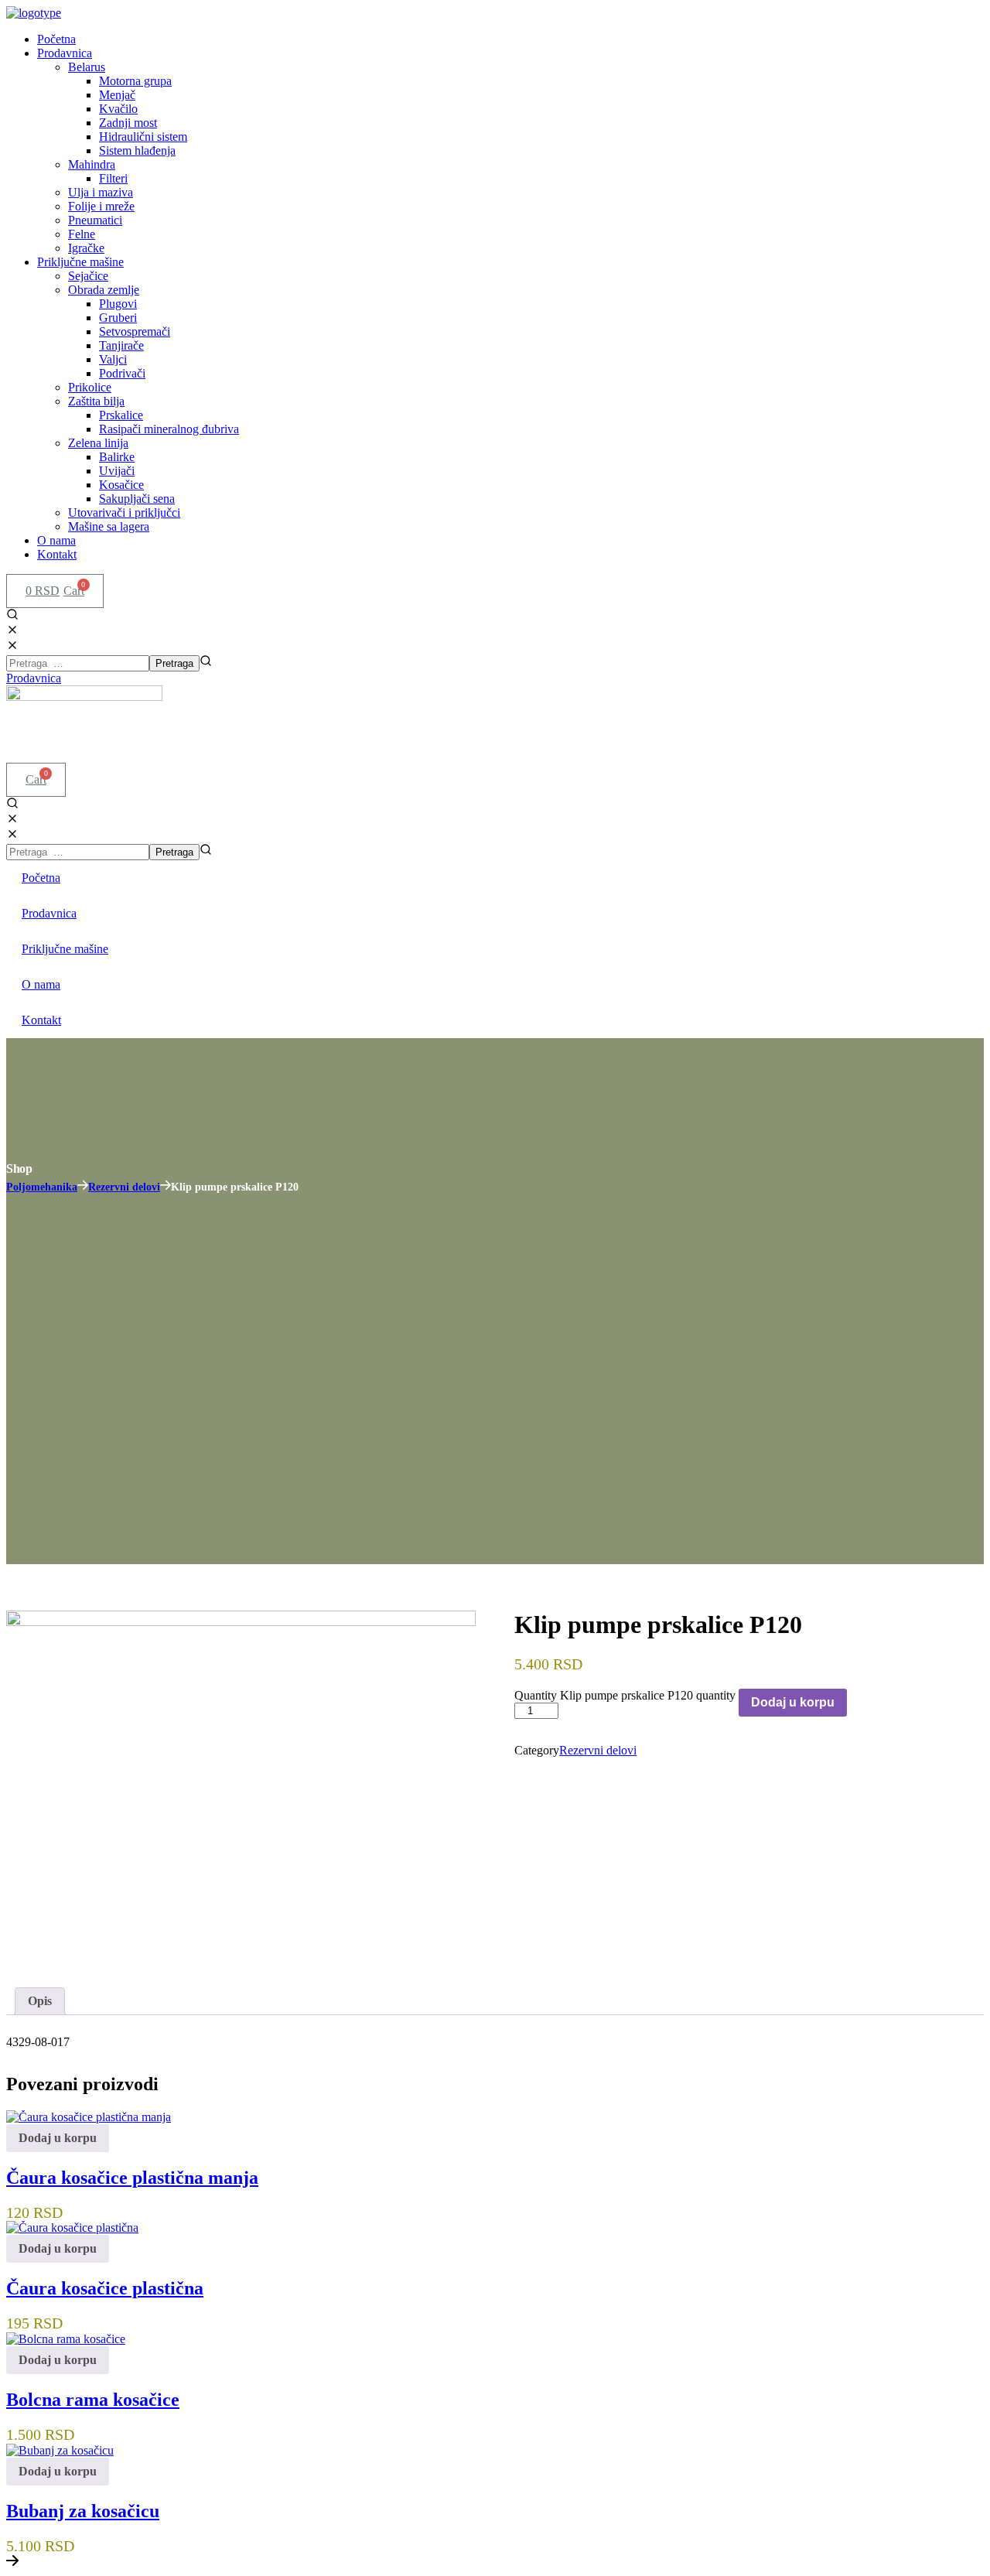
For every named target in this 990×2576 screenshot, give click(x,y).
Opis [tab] (40, 2001)
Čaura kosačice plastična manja (132, 2177)
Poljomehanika (42, 1187)
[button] (495, 624)
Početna (41, 878)
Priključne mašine (65, 949)
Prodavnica (49, 913)
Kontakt (41, 1020)
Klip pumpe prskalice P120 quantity (648, 1695)
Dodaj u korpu (793, 1702)
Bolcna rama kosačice (93, 2400)
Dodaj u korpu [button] (58, 2138)
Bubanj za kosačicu (83, 2510)
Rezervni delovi (124, 1187)
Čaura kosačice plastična (105, 2288)
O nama (41, 984)
